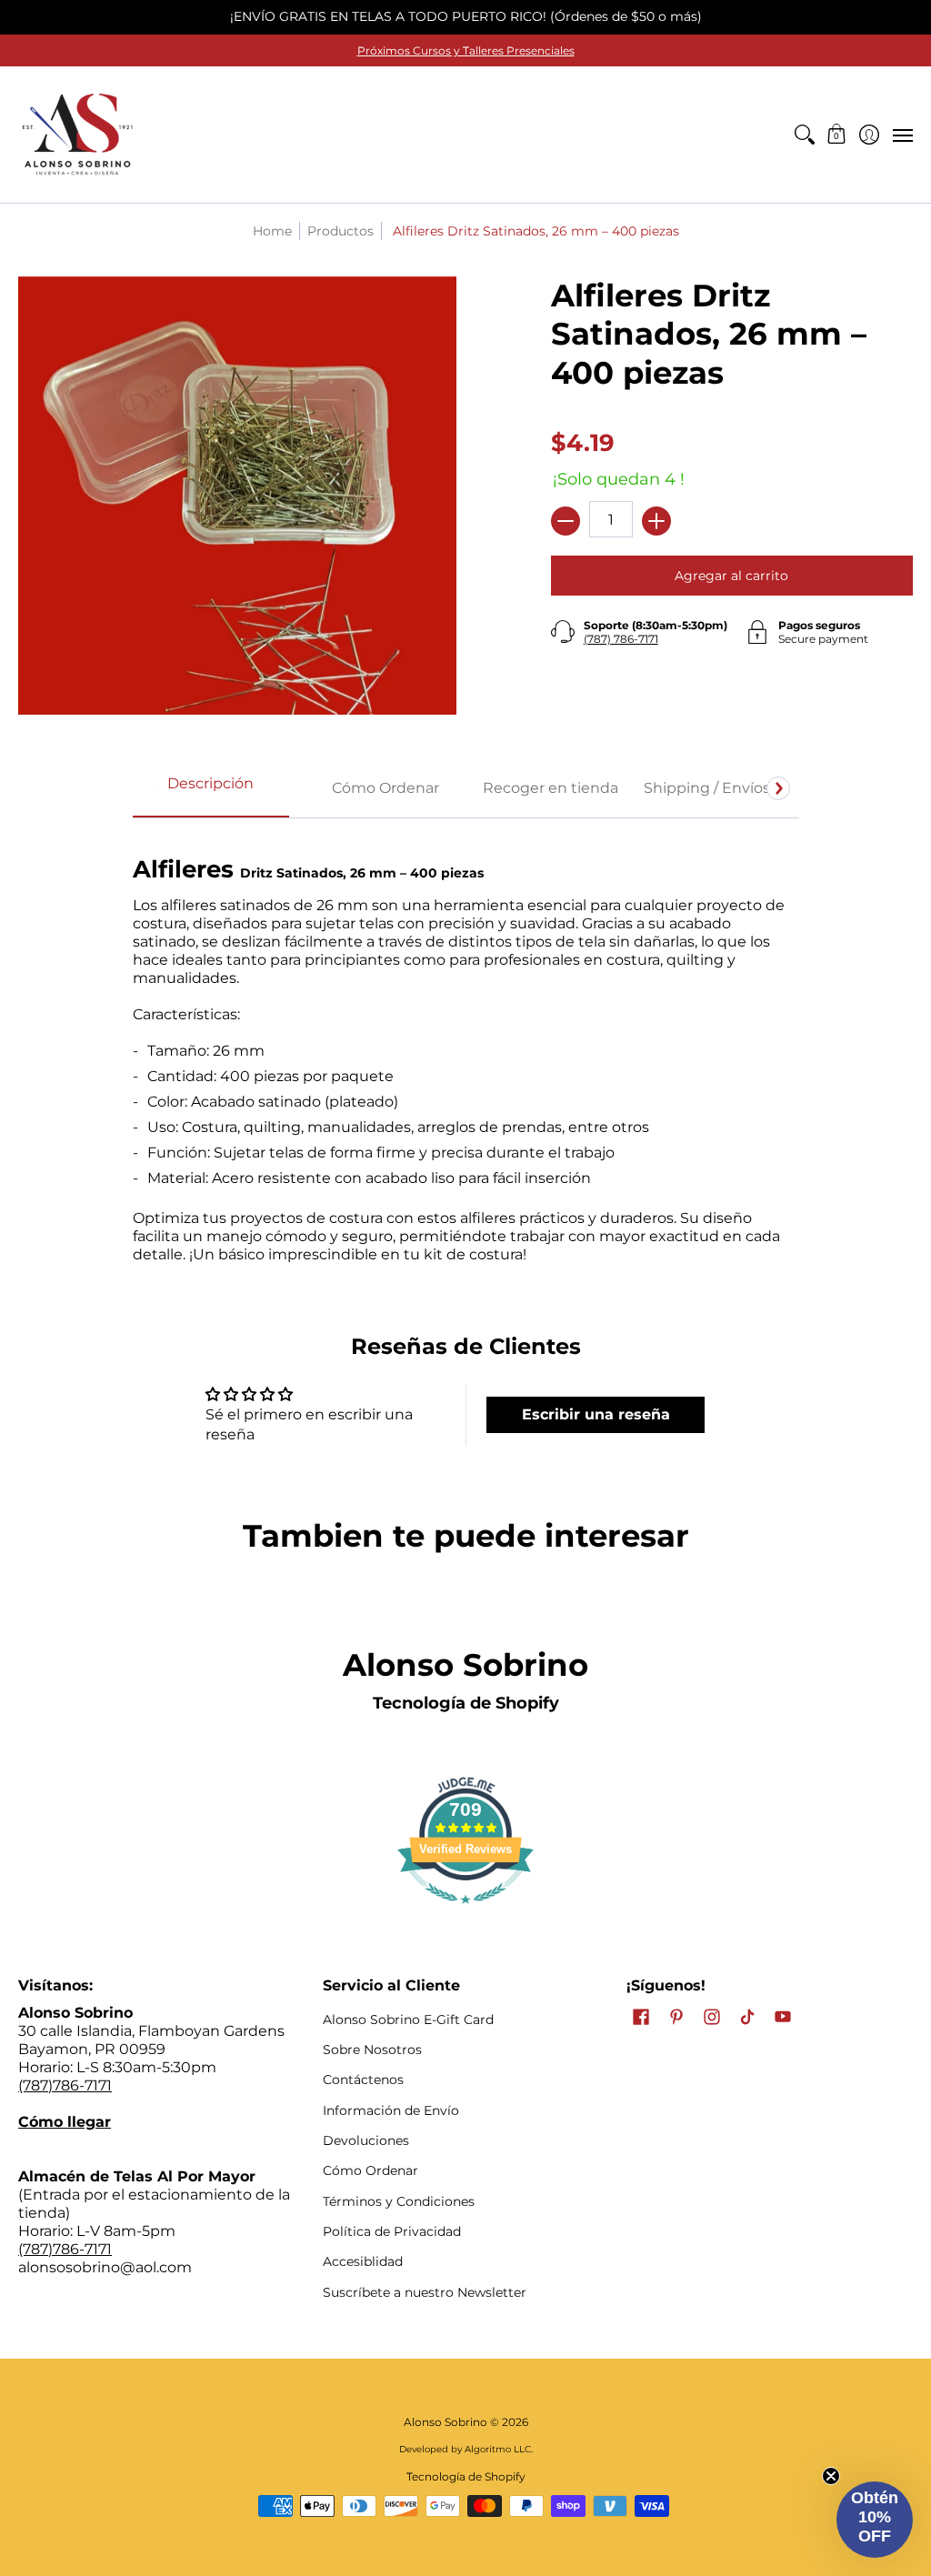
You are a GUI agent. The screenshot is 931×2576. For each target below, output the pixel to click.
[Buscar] (804, 135)
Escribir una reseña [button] (596, 1414)
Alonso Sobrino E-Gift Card (408, 2020)
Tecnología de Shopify (466, 1703)
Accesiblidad (363, 2261)
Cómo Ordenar (370, 2170)
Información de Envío (391, 2110)
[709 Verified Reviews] (465, 1913)
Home (272, 231)
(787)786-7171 (65, 2085)
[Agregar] (656, 521)
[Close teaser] (831, 2476)
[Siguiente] (778, 788)
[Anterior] (154, 788)
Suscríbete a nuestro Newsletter (425, 2292)
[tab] (211, 789)
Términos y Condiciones (399, 2201)
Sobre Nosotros (372, 2050)
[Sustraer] (566, 521)
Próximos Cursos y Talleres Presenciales (466, 50)
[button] (837, 135)
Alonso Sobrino (445, 2422)
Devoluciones (366, 2140)
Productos (340, 231)
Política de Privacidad (392, 2231)
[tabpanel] (466, 1050)
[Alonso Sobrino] (77, 135)
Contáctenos (363, 2080)
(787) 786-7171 (621, 639)
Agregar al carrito (731, 576)
